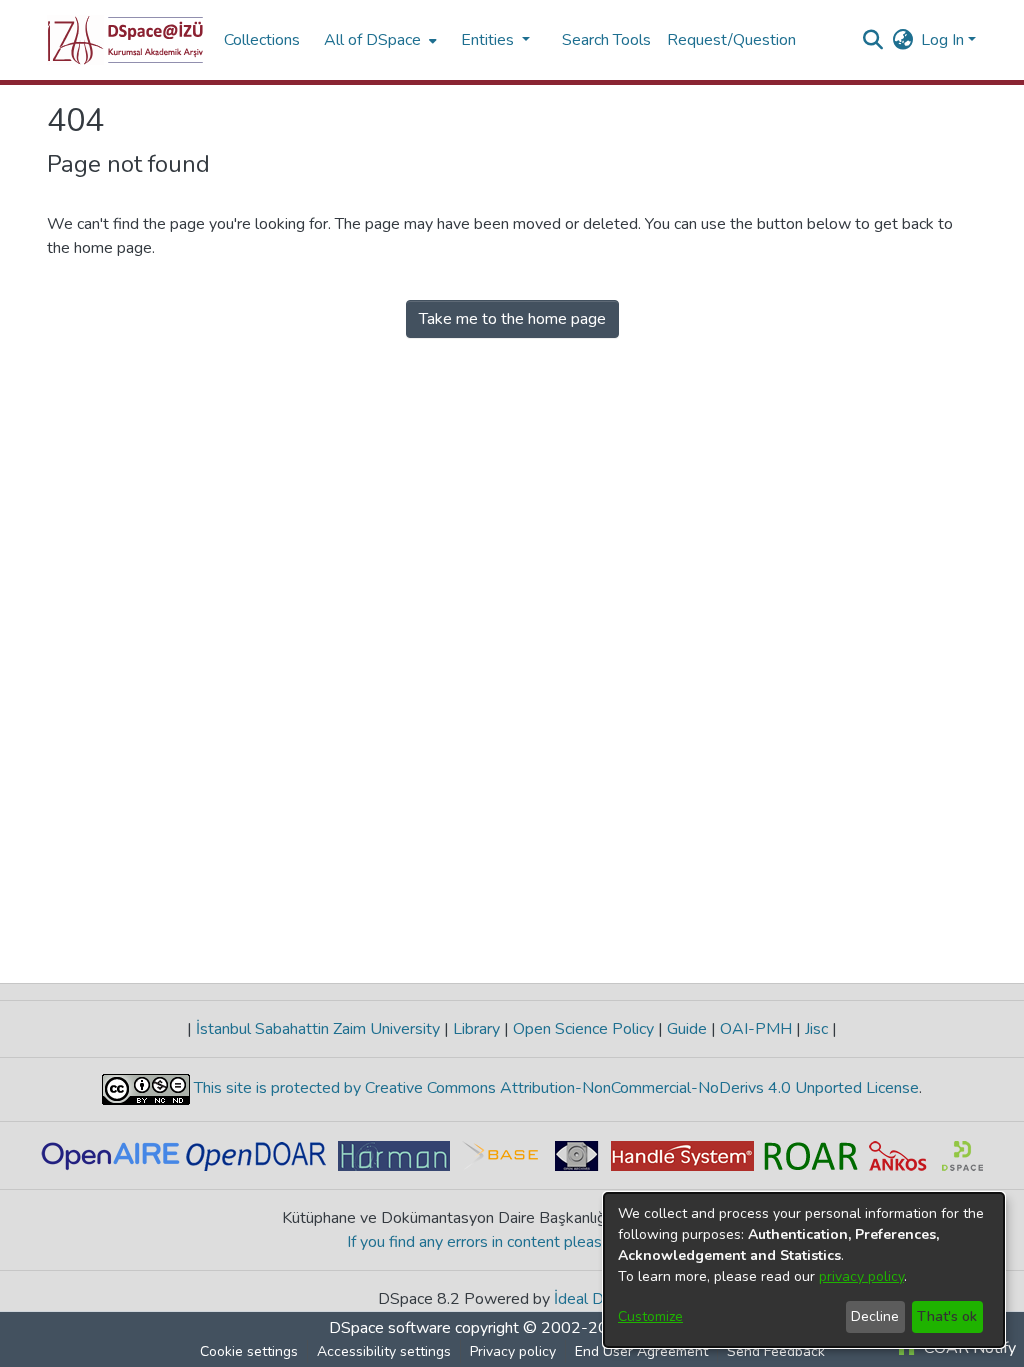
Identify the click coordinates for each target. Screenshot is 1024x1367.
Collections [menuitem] (262, 40)
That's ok (947, 1316)
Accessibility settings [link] (384, 1351)
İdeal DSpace (600, 1299)
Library (476, 1029)
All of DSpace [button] (372, 40)
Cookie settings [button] (249, 1351)
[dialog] (804, 1270)
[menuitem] (378, 40)
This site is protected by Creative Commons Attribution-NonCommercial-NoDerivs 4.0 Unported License (554, 1088)
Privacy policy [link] (513, 1351)
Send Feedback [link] (776, 1351)
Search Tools (606, 40)
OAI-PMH (756, 1029)
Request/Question (731, 40)
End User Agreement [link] (641, 1351)
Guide (687, 1029)
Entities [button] (489, 40)
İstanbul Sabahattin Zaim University (318, 1029)
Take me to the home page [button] (512, 319)
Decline (875, 1316)
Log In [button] (944, 40)
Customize (650, 1316)
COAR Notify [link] (968, 1348)
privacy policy (861, 1276)
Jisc (816, 1029)
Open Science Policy (583, 1029)
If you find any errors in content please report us (512, 1242)
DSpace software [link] (390, 1328)
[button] (125, 40)
